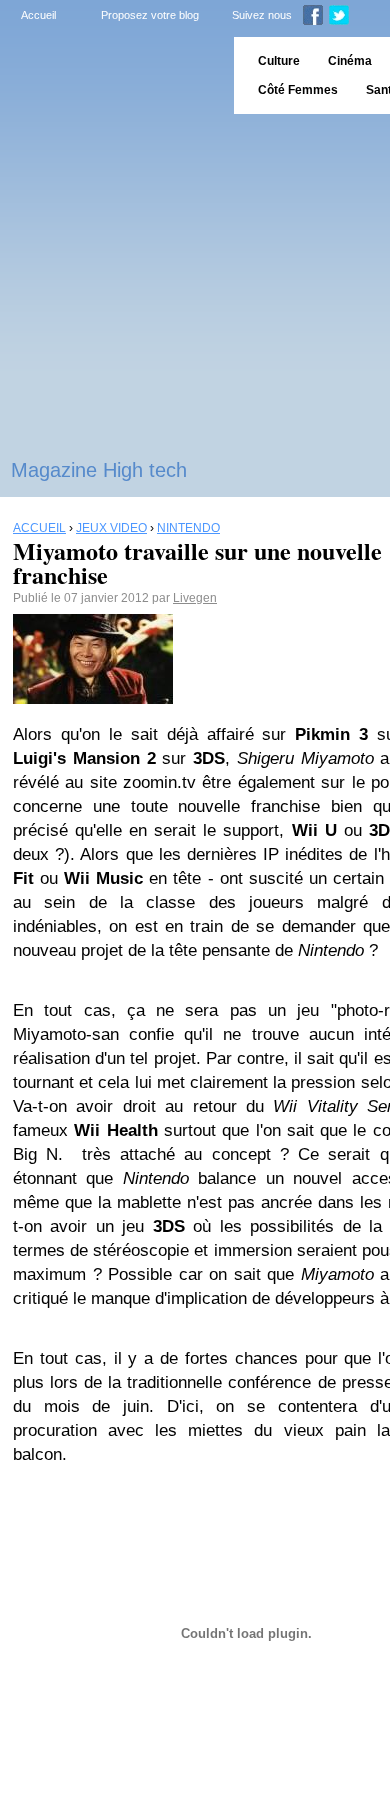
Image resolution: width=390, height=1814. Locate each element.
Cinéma (350, 61)
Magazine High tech (99, 470)
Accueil (38, 15)
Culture (279, 61)
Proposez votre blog (150, 15)
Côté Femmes (298, 90)
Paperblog (110, 75)
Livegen (195, 598)
